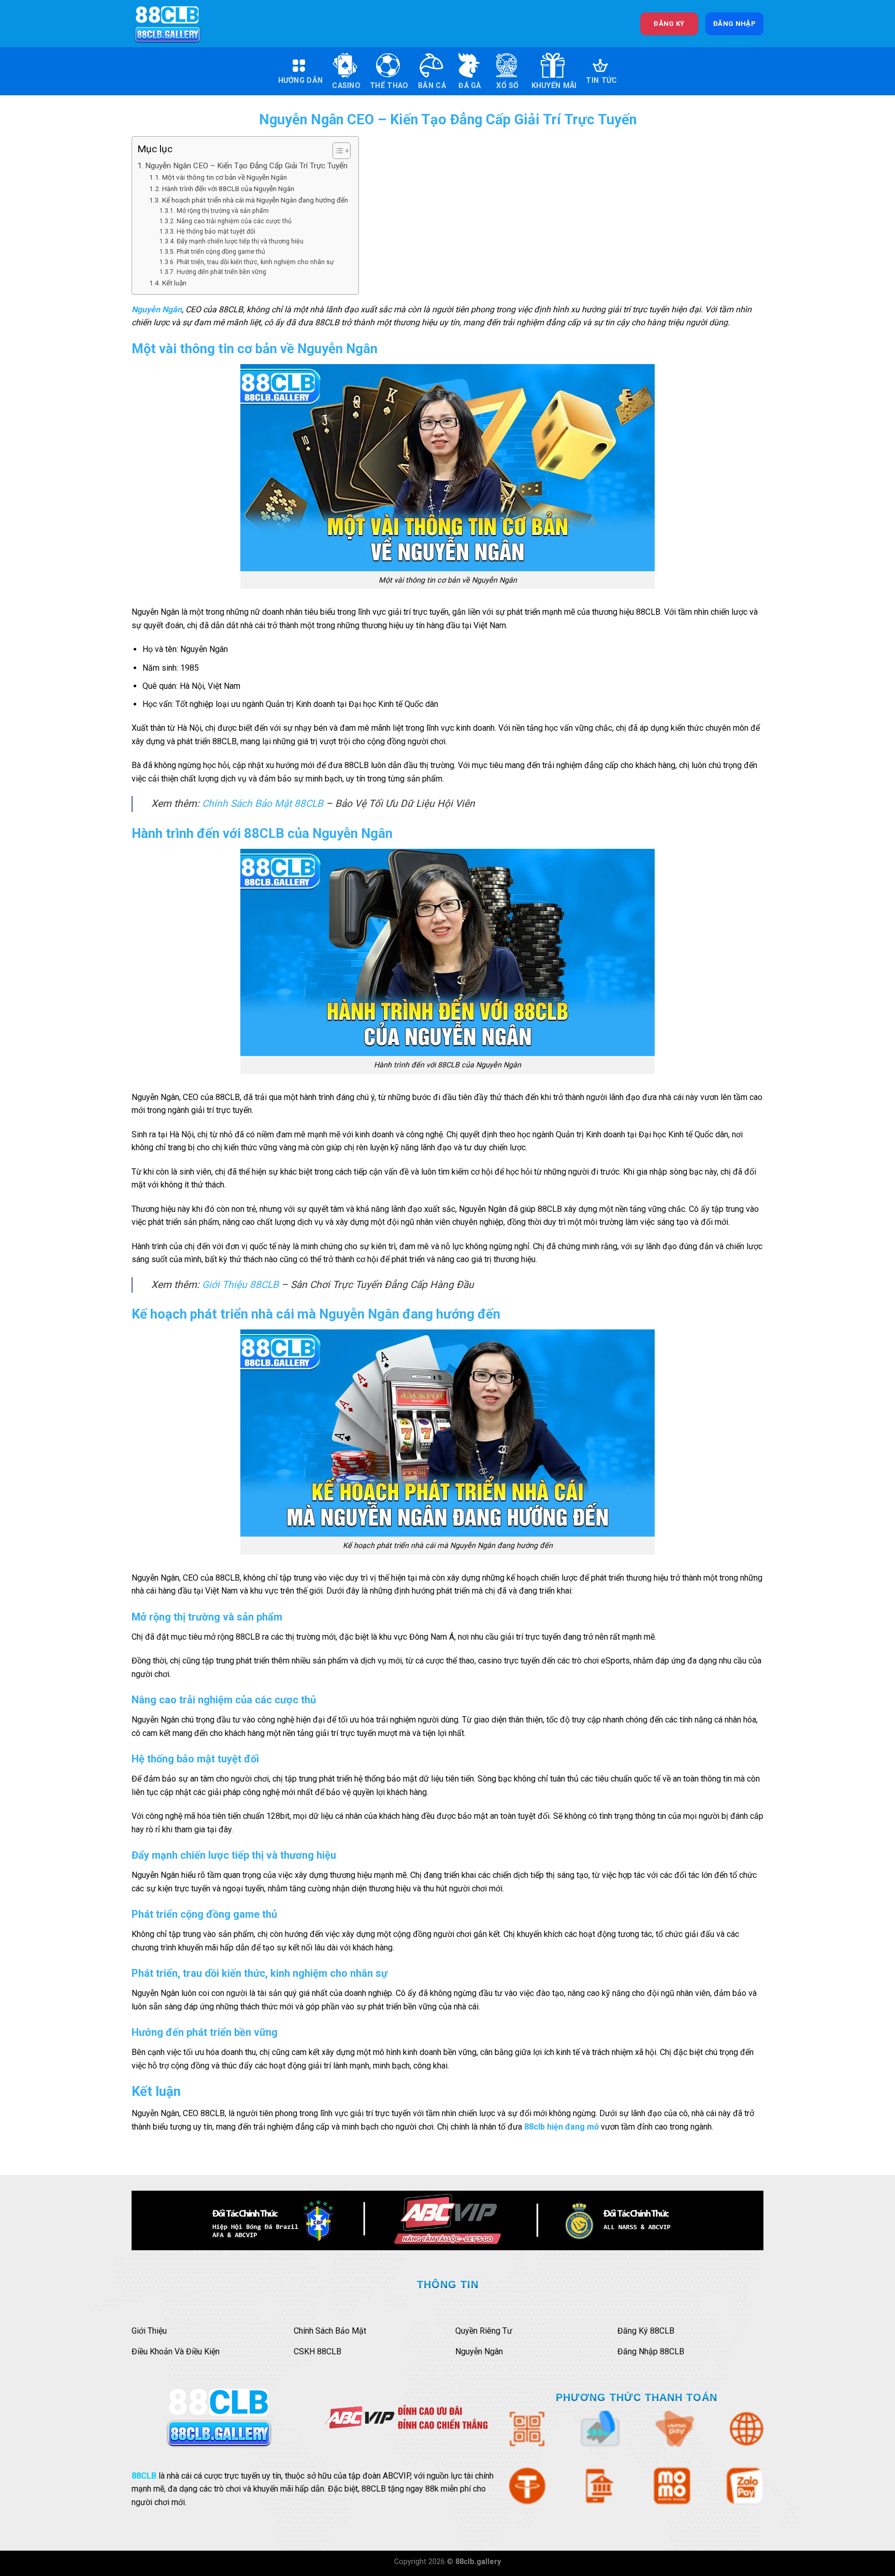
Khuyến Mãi (554, 86)
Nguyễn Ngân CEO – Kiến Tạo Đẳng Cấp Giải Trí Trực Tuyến (246, 166)
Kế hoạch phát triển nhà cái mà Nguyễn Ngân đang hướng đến (255, 200)
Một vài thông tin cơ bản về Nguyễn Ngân (225, 177)
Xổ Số (507, 86)
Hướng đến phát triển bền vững (221, 272)
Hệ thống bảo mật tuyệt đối (216, 231)
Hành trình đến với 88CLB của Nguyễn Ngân (228, 189)
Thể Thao (389, 86)
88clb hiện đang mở (561, 2127)
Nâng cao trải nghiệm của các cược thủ (234, 221)
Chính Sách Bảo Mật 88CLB (263, 804)
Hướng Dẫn (301, 81)
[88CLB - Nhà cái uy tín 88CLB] (175, 24)
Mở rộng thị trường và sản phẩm (222, 211)
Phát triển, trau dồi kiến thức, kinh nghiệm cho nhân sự (255, 262)
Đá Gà (470, 86)
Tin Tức (601, 81)
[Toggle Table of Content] (336, 151)
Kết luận (174, 283)
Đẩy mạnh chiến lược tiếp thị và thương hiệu (240, 241)
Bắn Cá (432, 86)
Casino (346, 86)
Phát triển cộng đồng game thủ (221, 252)
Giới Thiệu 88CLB (240, 1285)
